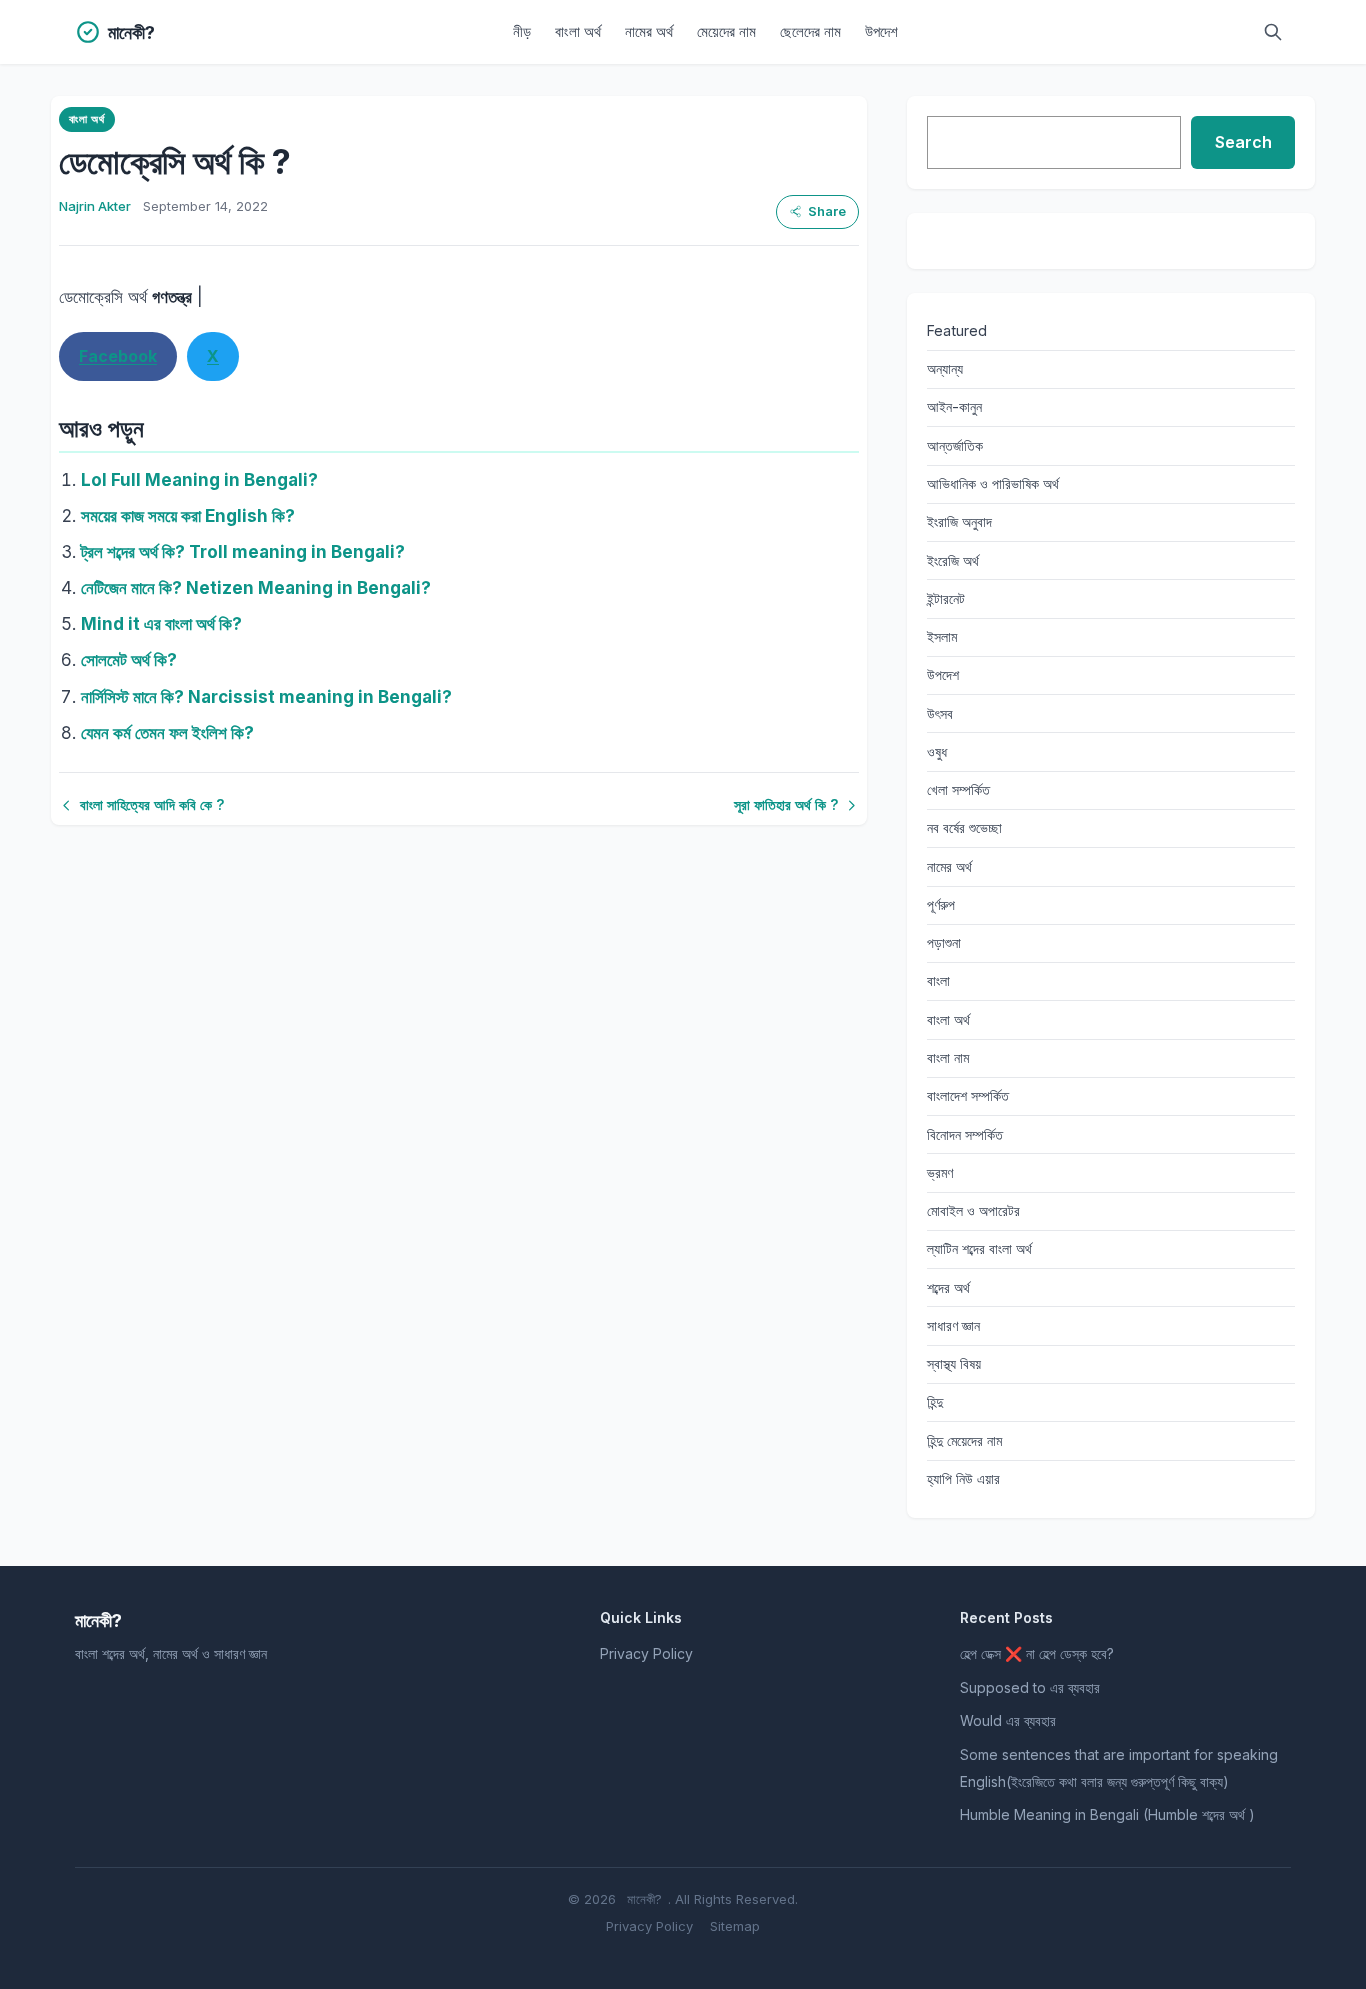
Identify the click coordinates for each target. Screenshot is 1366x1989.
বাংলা (938, 980)
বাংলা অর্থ (578, 31)
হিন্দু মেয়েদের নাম (964, 1440)
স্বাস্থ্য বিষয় (954, 1363)
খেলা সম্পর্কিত (958, 789)
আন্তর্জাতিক (955, 445)
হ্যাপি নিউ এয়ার (963, 1478)
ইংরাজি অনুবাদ (959, 521)
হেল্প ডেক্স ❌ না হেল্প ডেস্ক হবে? (1037, 1653)
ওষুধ (937, 751)
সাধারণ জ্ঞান (953, 1325)
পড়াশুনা (944, 942)
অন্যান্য (945, 368)
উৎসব (940, 713)
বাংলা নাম (948, 1057)
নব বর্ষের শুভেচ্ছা (964, 827)
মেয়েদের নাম (726, 31)
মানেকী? (644, 1899)
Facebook (118, 356)
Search (1243, 142)
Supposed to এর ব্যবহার (1030, 1687)
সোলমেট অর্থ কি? (129, 660)
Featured (957, 330)
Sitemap (735, 1926)
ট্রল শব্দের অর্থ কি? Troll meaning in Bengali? (243, 552)
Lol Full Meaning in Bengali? (199, 480)
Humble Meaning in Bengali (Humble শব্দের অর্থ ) (1107, 1814)
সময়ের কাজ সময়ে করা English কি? (188, 516)
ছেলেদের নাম (810, 31)
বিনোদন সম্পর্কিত (965, 1134)
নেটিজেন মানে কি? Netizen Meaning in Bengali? (256, 588)
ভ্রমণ (940, 1172)
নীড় (522, 31)
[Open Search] (1273, 32)
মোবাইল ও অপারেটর (973, 1210)
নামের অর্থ (649, 31)
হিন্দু (935, 1401)
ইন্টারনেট (946, 598)
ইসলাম (942, 636)
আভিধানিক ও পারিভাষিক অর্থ (993, 483)
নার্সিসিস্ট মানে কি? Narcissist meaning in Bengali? (266, 697)
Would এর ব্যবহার (1008, 1720)
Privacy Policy (646, 1653)
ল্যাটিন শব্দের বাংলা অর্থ (979, 1248)
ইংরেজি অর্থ (953, 560)
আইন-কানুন (954, 406)
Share (827, 211)
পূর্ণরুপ (941, 904)
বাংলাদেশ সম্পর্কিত (968, 1095)
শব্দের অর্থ (948, 1287)
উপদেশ (881, 31)
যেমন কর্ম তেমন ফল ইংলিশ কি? (167, 733)
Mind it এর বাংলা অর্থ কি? (161, 624)
